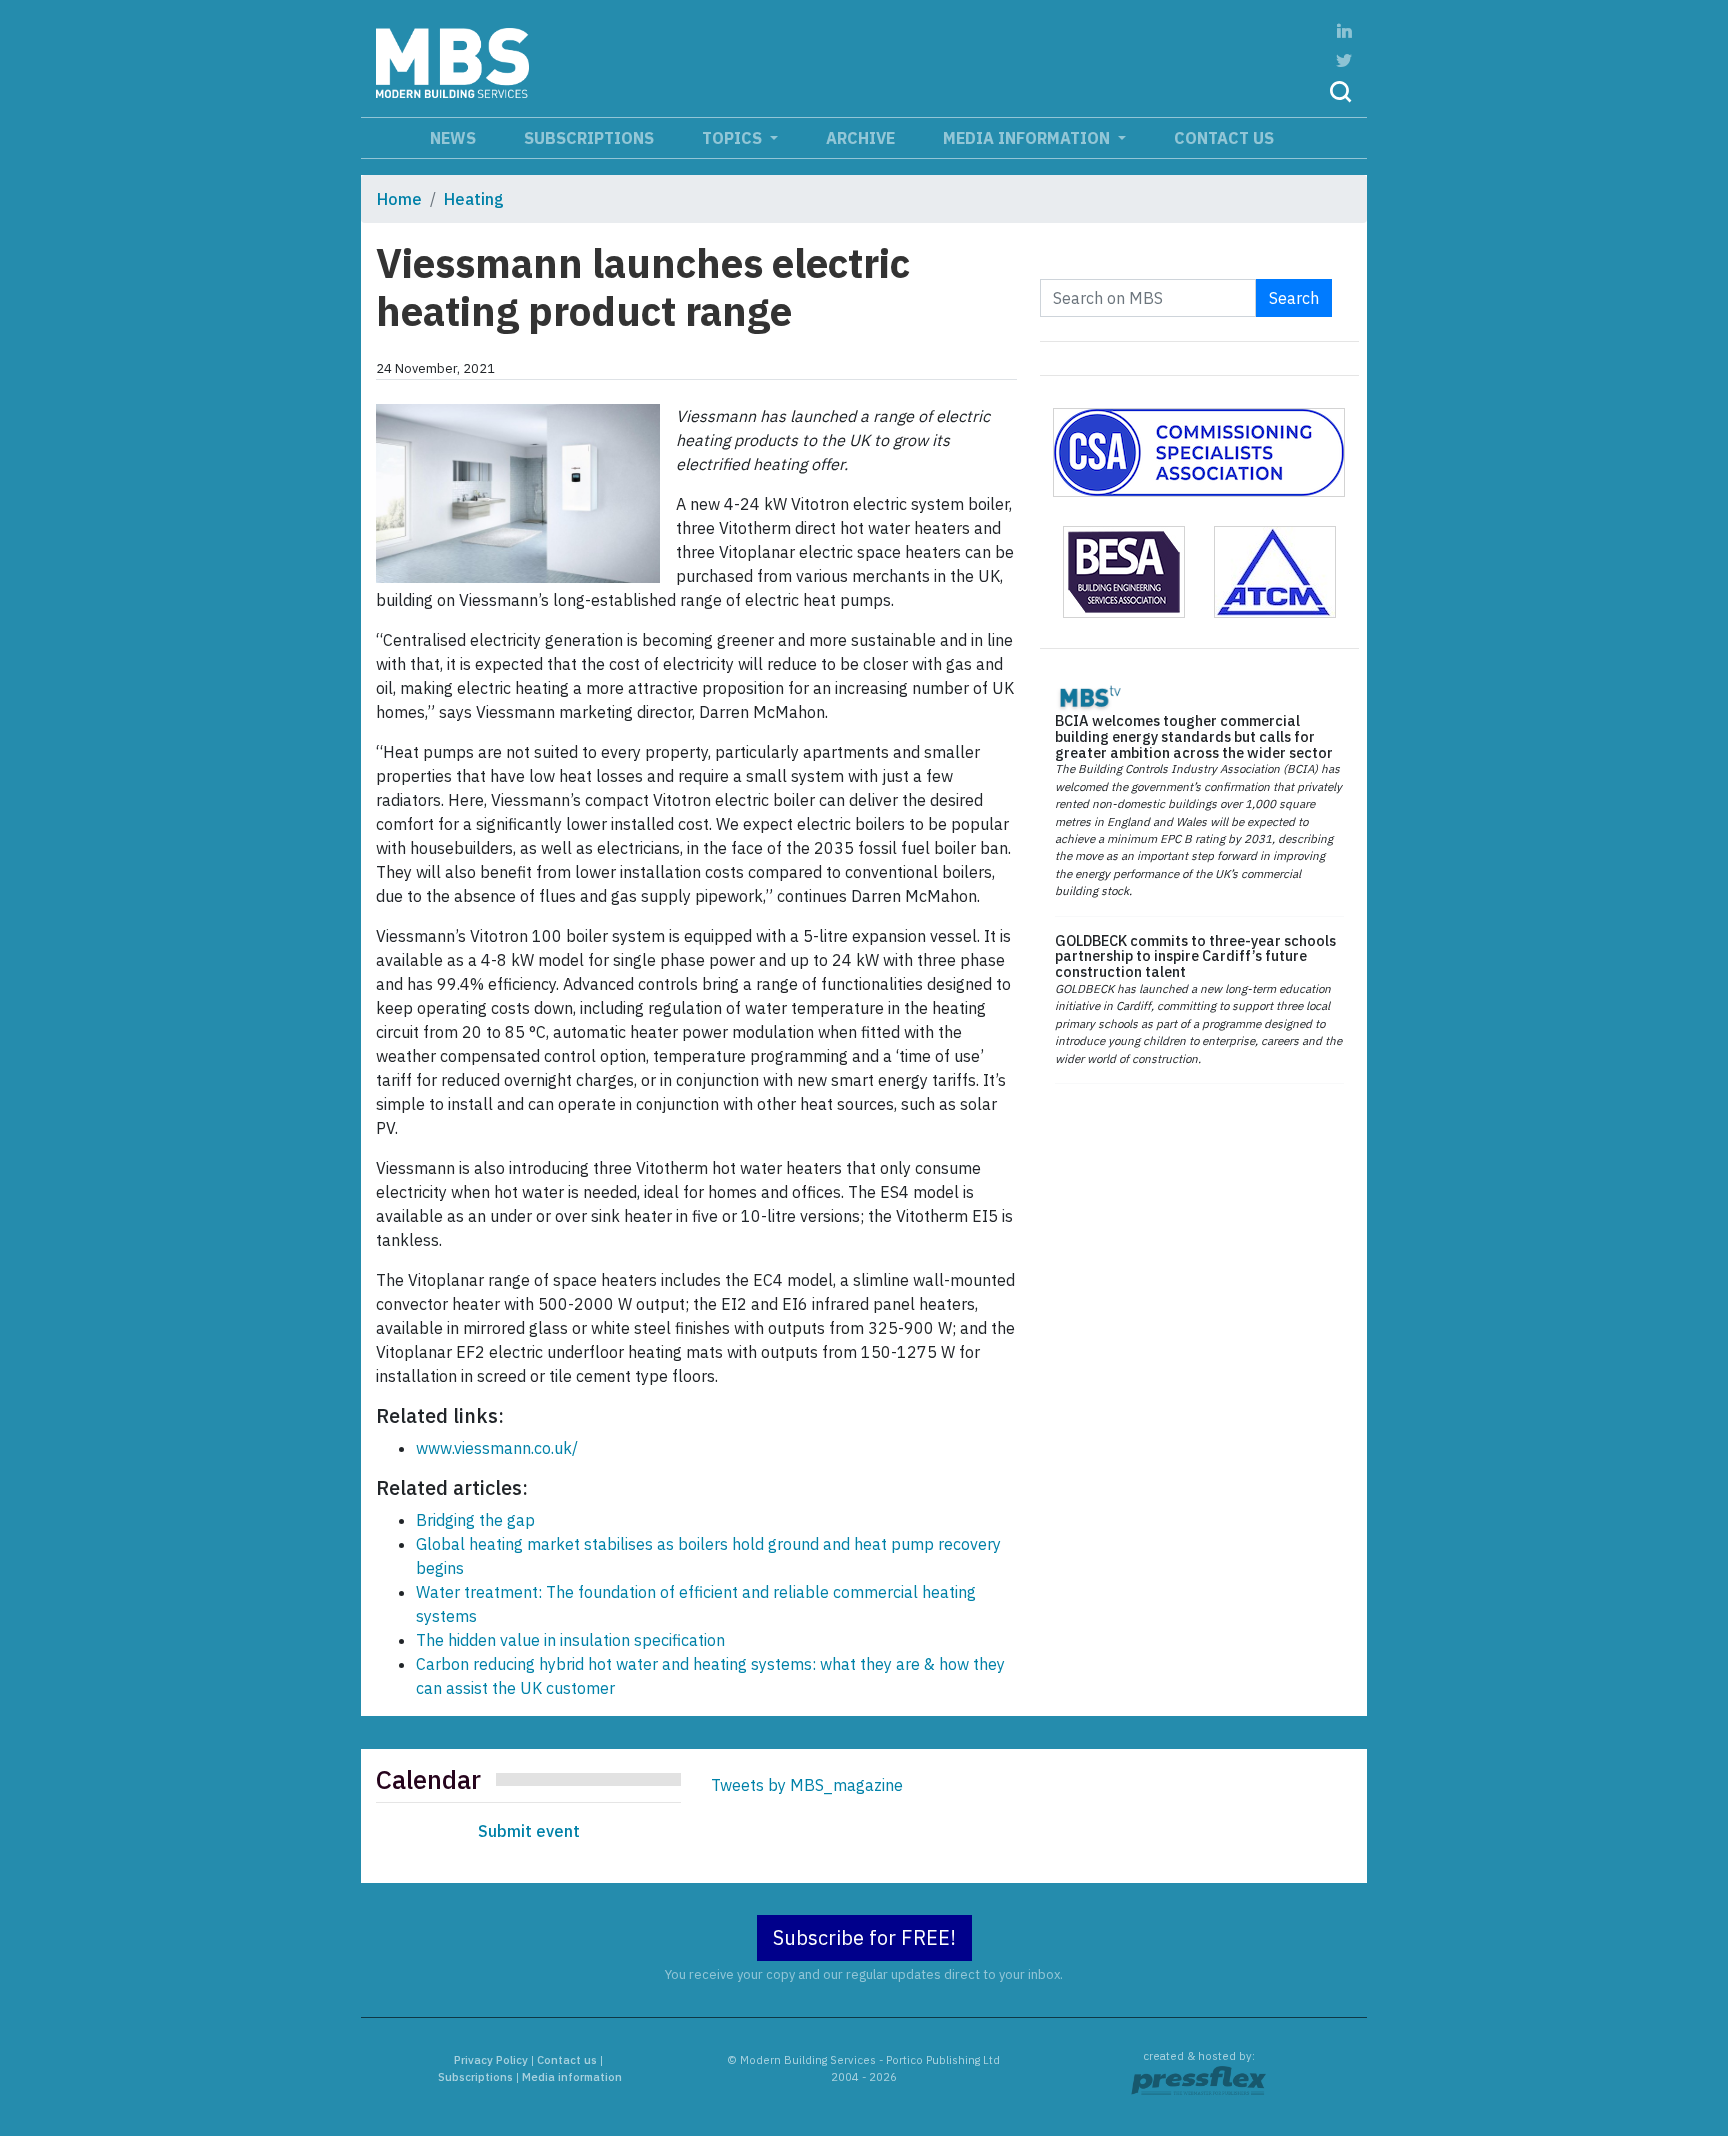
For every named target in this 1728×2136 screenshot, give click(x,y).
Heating (474, 199)
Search (1294, 298)
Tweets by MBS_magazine (807, 1785)
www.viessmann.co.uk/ (497, 1448)
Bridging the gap (475, 1520)
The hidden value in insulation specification (570, 1640)
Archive (860, 138)
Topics (734, 138)
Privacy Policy (491, 2060)
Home (399, 199)
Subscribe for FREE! (864, 1937)
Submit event (529, 1831)
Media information (1028, 138)
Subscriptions (589, 138)
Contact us (1224, 138)
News (453, 138)
